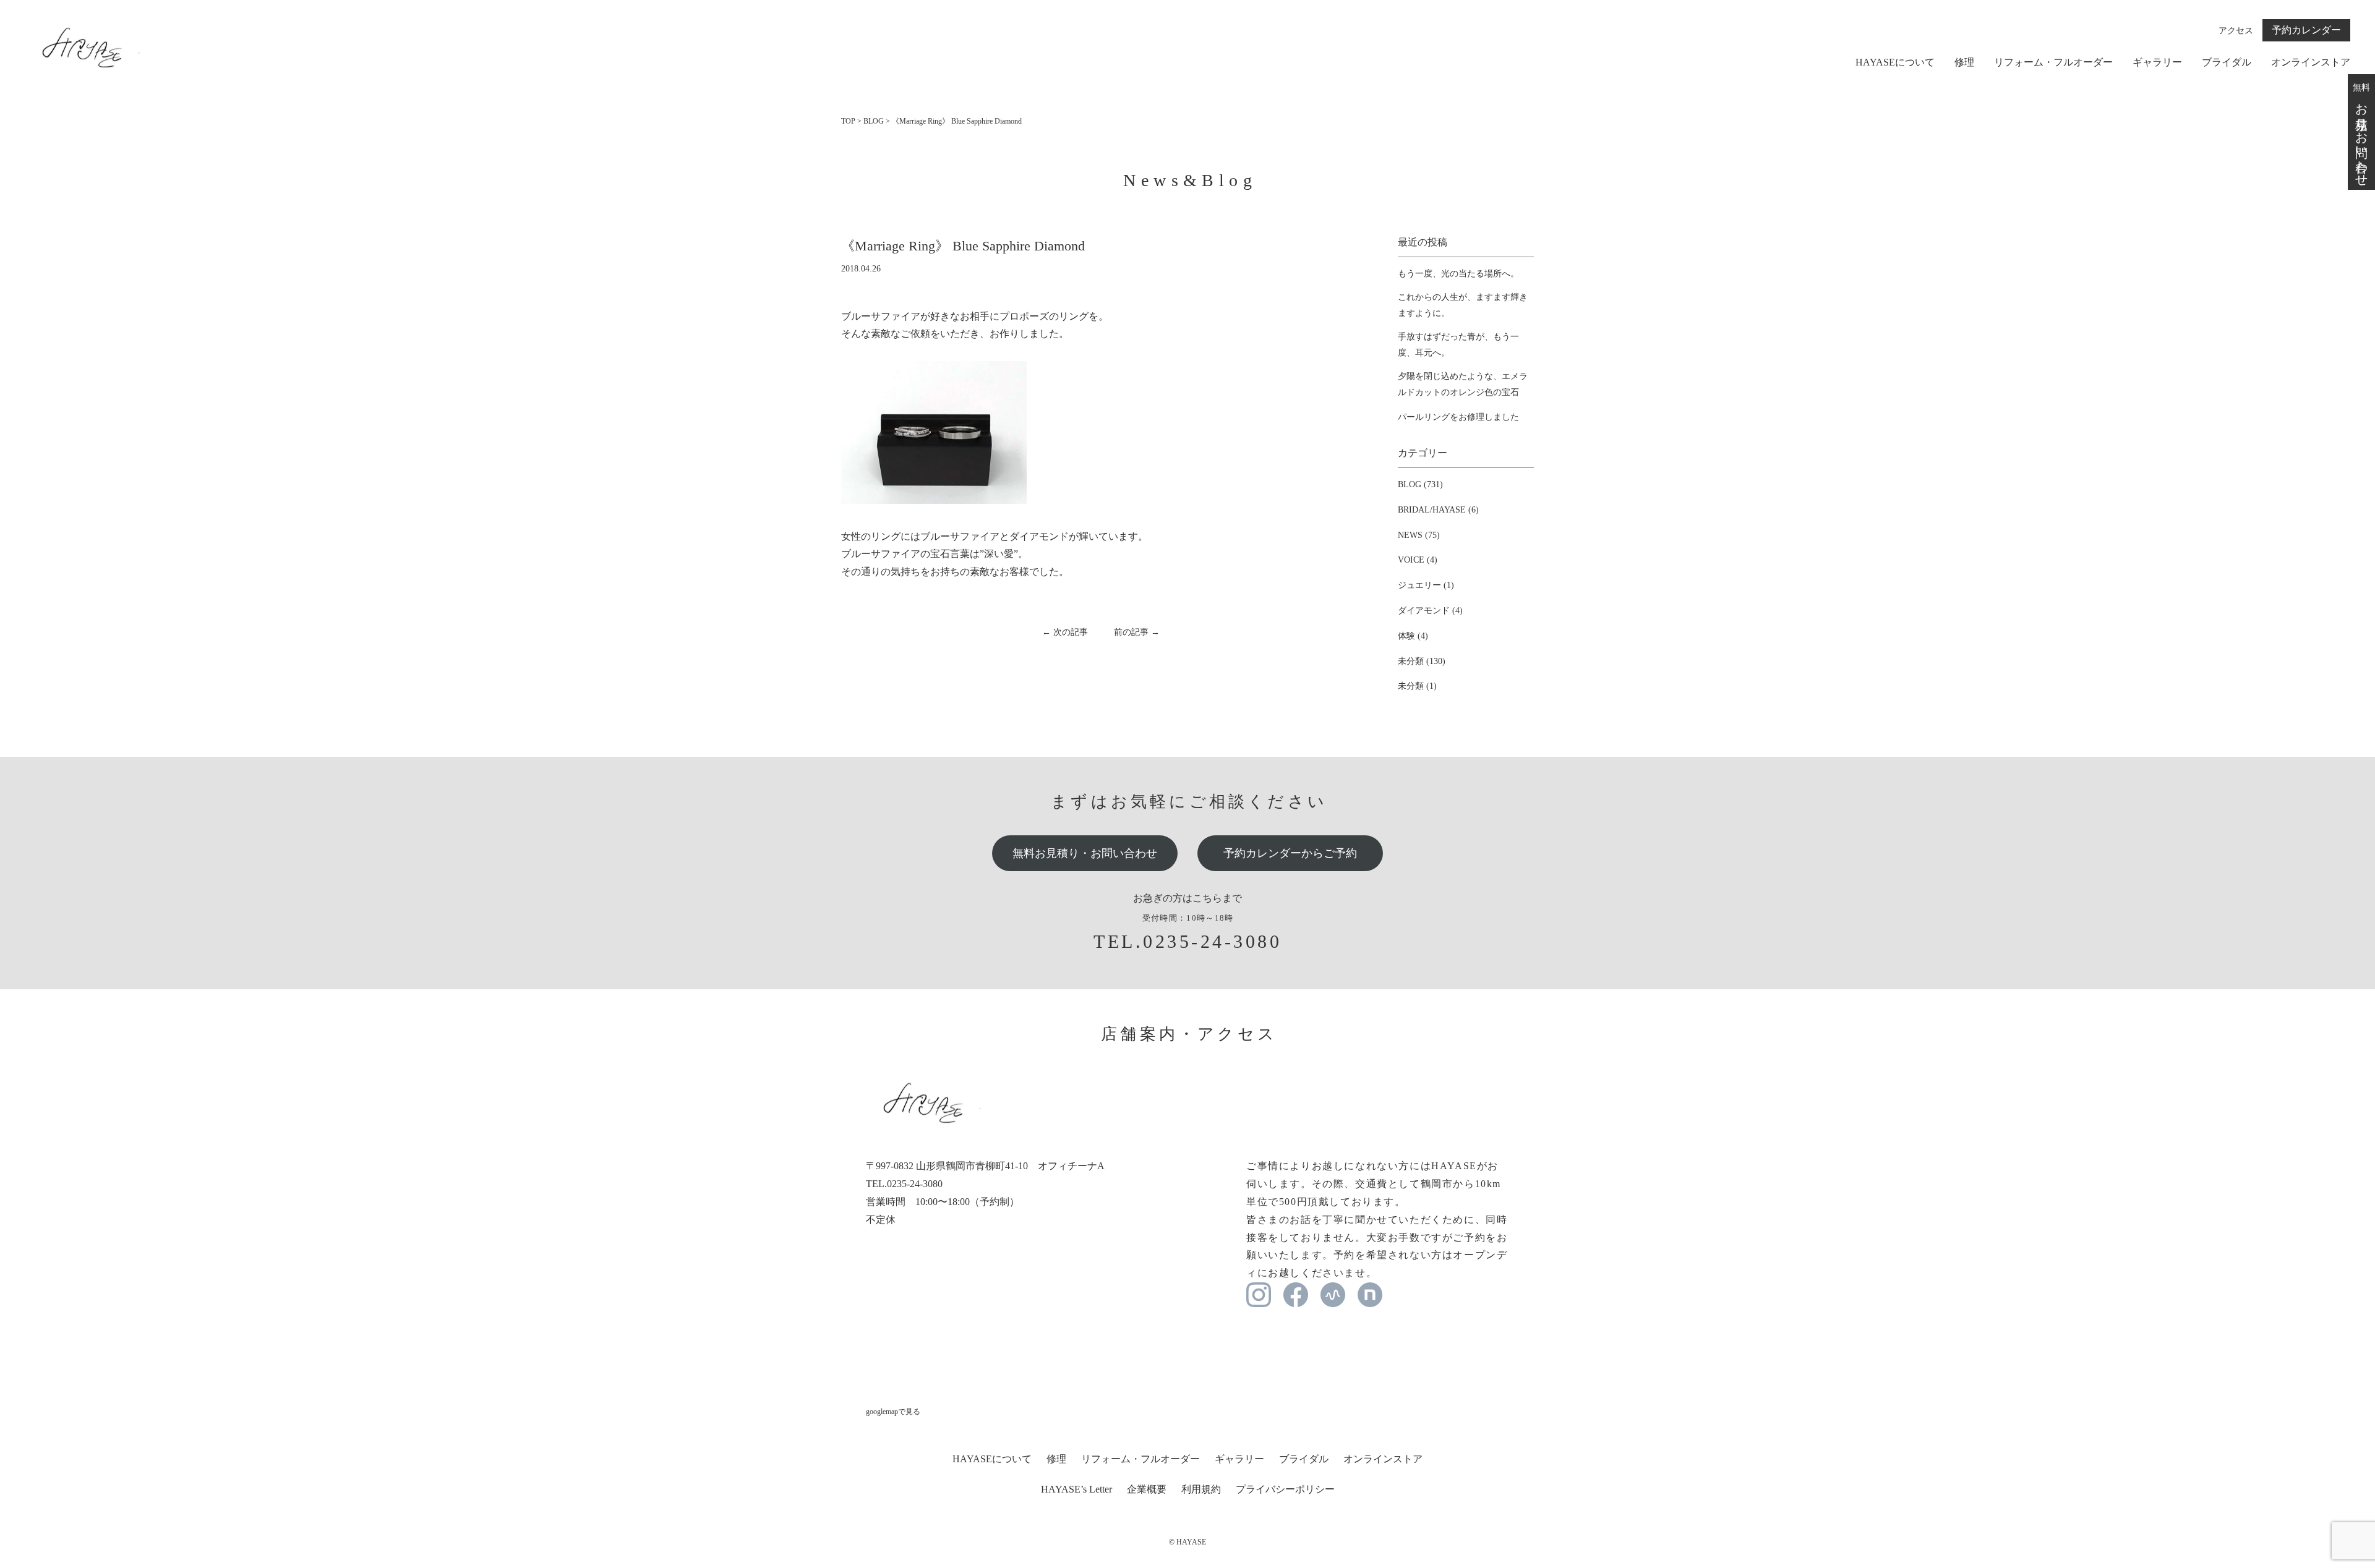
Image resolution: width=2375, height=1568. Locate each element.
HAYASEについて (1895, 62)
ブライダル (2227, 62)
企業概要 (1147, 1489)
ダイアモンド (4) (1430, 611)
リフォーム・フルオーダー (2053, 62)
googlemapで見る (893, 1412)
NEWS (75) (1419, 535)
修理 (1964, 62)
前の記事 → (1137, 632)
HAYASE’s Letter (1076, 1489)
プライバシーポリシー (1285, 1489)
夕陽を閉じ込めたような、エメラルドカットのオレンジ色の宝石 (1463, 384)
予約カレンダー (2306, 30)
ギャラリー (2157, 62)
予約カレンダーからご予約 (1290, 853)
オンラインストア (2311, 62)
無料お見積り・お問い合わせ (1085, 853)
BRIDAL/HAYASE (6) (1438, 510)
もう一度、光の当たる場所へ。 (1458, 274)
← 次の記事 (1065, 632)
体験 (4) (1413, 636)
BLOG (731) (1420, 484)
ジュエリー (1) (1426, 585)
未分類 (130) (1422, 661)
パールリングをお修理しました (1458, 417)
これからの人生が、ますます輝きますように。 (1463, 305)
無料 (2361, 132)
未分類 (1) (1417, 686)
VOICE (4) (1418, 560)
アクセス (2236, 31)
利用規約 (1201, 1489)
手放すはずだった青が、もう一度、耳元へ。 (1458, 344)
